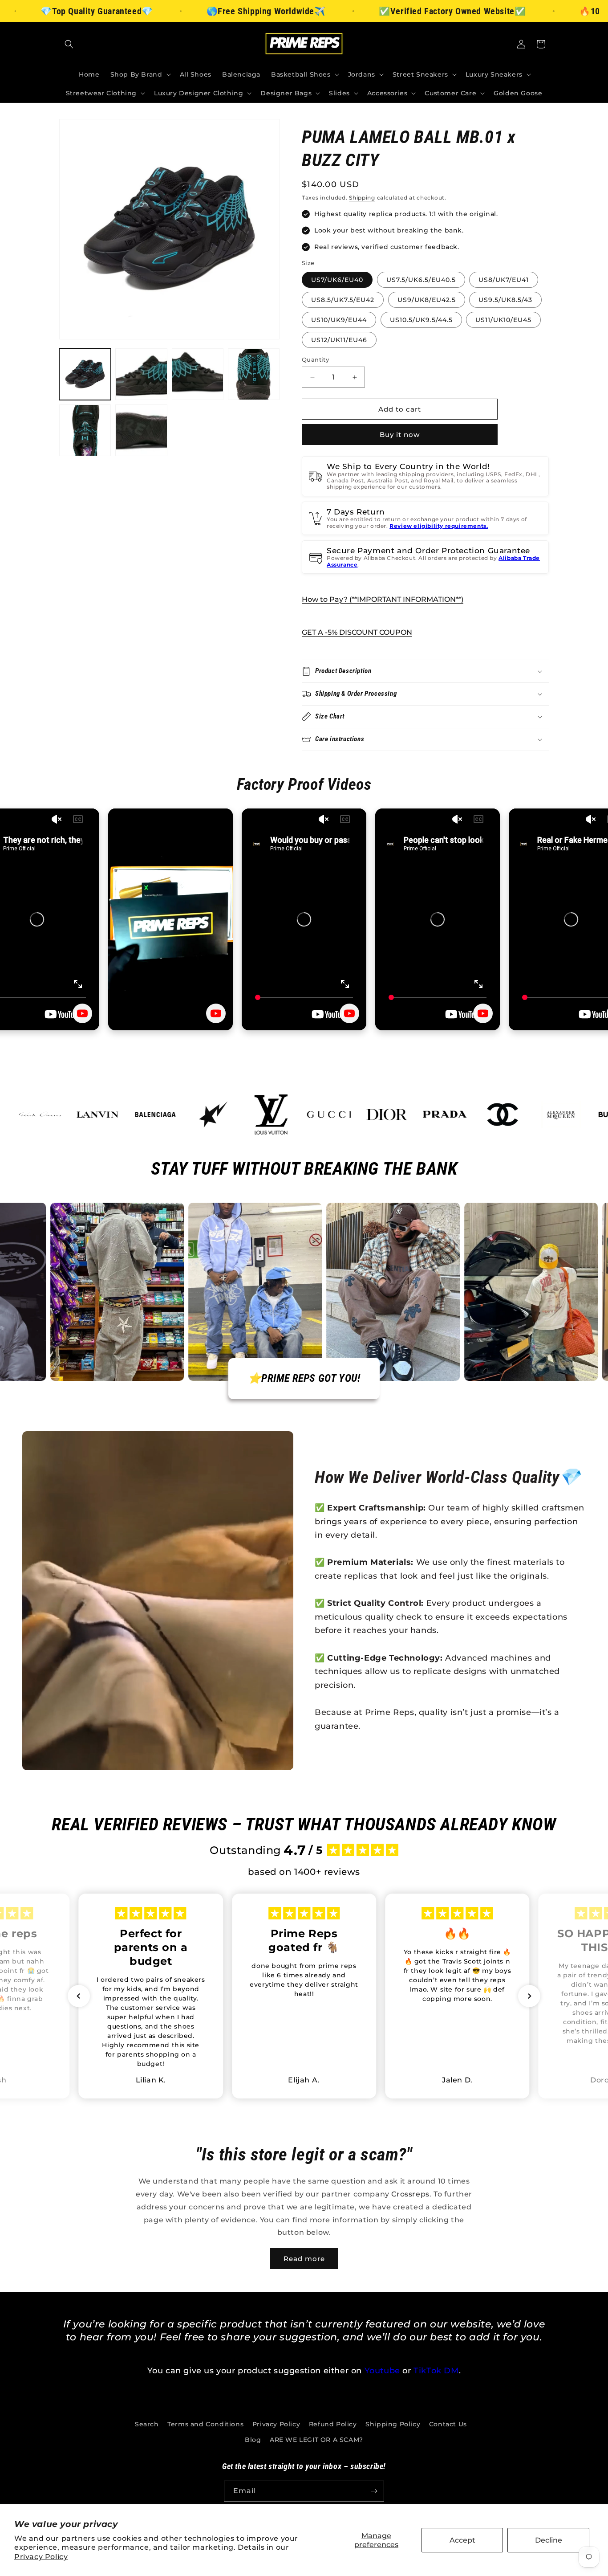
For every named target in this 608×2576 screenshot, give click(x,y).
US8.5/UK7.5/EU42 (343, 300)
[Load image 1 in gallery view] (85, 374)
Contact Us (448, 2424)
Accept (462, 2540)
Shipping (362, 198)
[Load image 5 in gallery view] (85, 430)
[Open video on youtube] (82, 1013)
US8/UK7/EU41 (504, 280)
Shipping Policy (393, 2424)
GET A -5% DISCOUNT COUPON (357, 632)
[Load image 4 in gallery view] (254, 374)
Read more (304, 2259)
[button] (69, 44)
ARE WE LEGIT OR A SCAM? (316, 2440)
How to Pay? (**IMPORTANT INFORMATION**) (383, 599)
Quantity (315, 359)
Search (147, 2424)
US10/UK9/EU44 (339, 320)
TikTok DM (436, 2371)
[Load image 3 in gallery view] (198, 374)
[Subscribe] (374, 2491)
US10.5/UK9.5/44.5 (421, 320)
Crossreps (410, 2194)
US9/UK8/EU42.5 (427, 300)
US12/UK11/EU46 (339, 340)
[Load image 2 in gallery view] (141, 374)
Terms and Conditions (205, 2424)
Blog (253, 2440)
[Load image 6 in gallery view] (141, 430)
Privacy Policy (41, 2557)
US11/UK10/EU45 (503, 320)
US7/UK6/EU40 (337, 280)
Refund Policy (333, 2424)
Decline (549, 2540)
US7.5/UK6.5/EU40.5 (421, 280)
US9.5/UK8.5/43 (505, 300)
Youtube (382, 2371)
